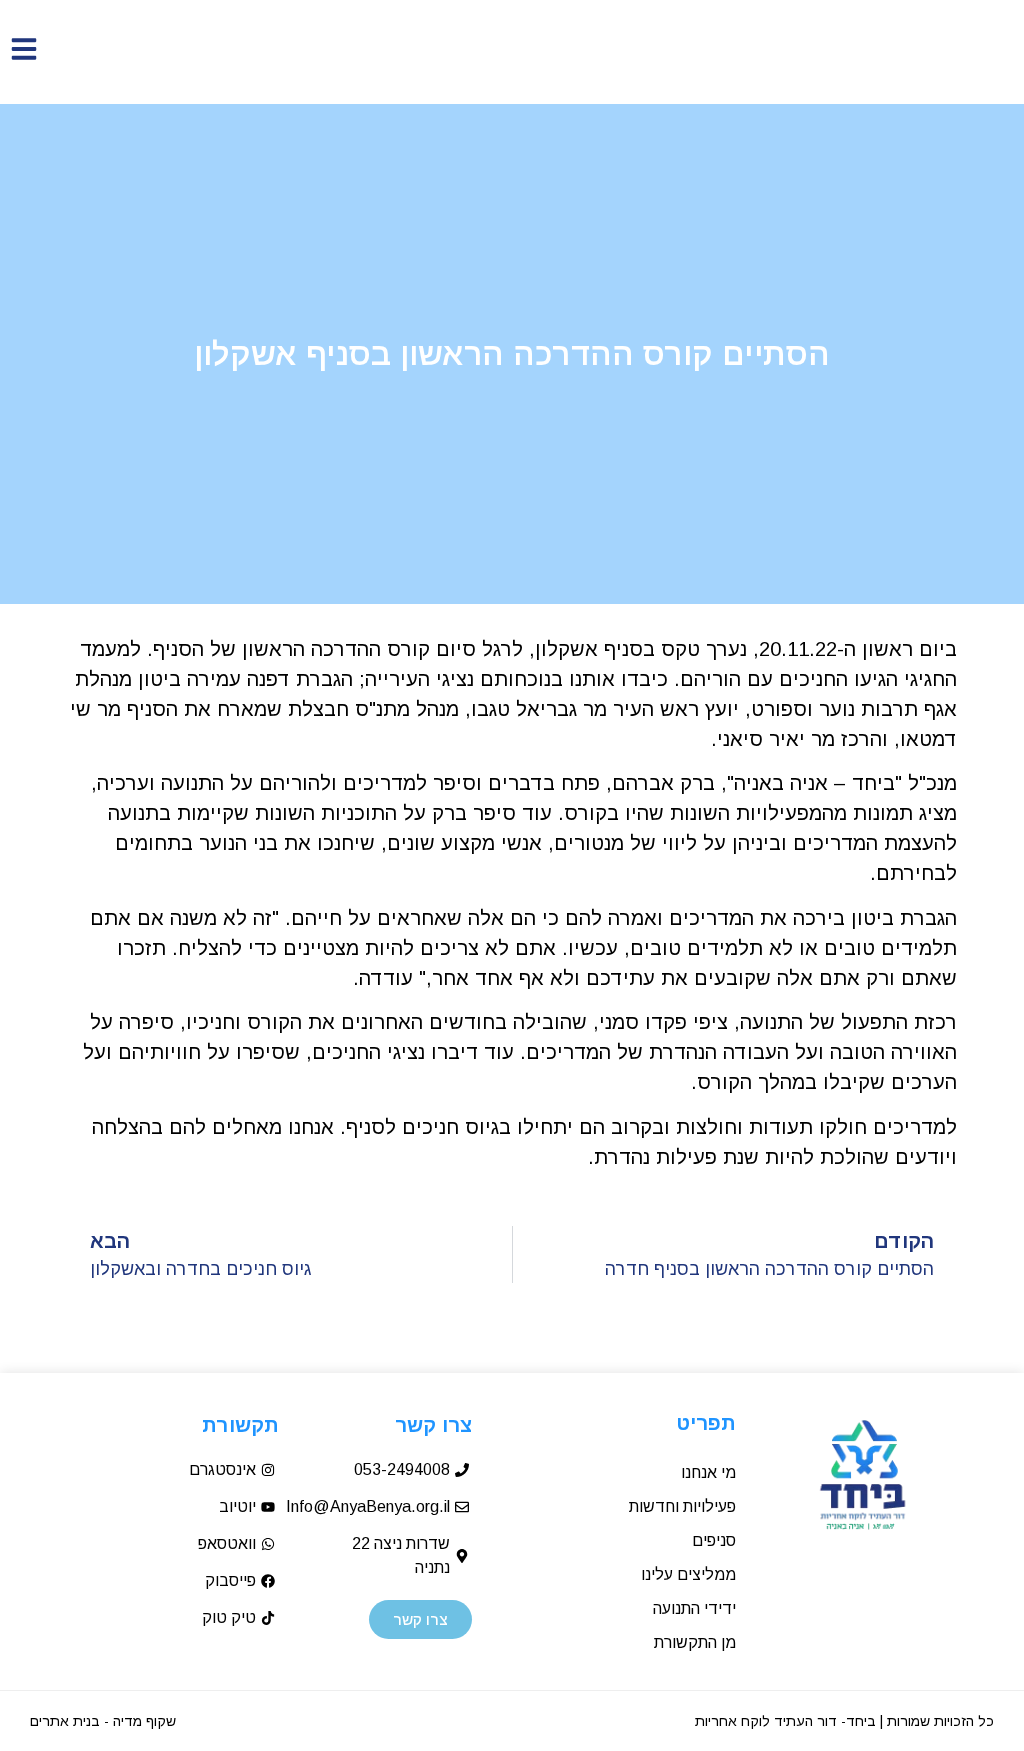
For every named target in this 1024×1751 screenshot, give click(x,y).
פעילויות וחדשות (682, 1506)
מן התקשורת (695, 1642)
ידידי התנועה (694, 1608)
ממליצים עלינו (688, 1574)
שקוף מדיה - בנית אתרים (103, 1721)
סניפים (714, 1540)
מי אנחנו (708, 1472)
